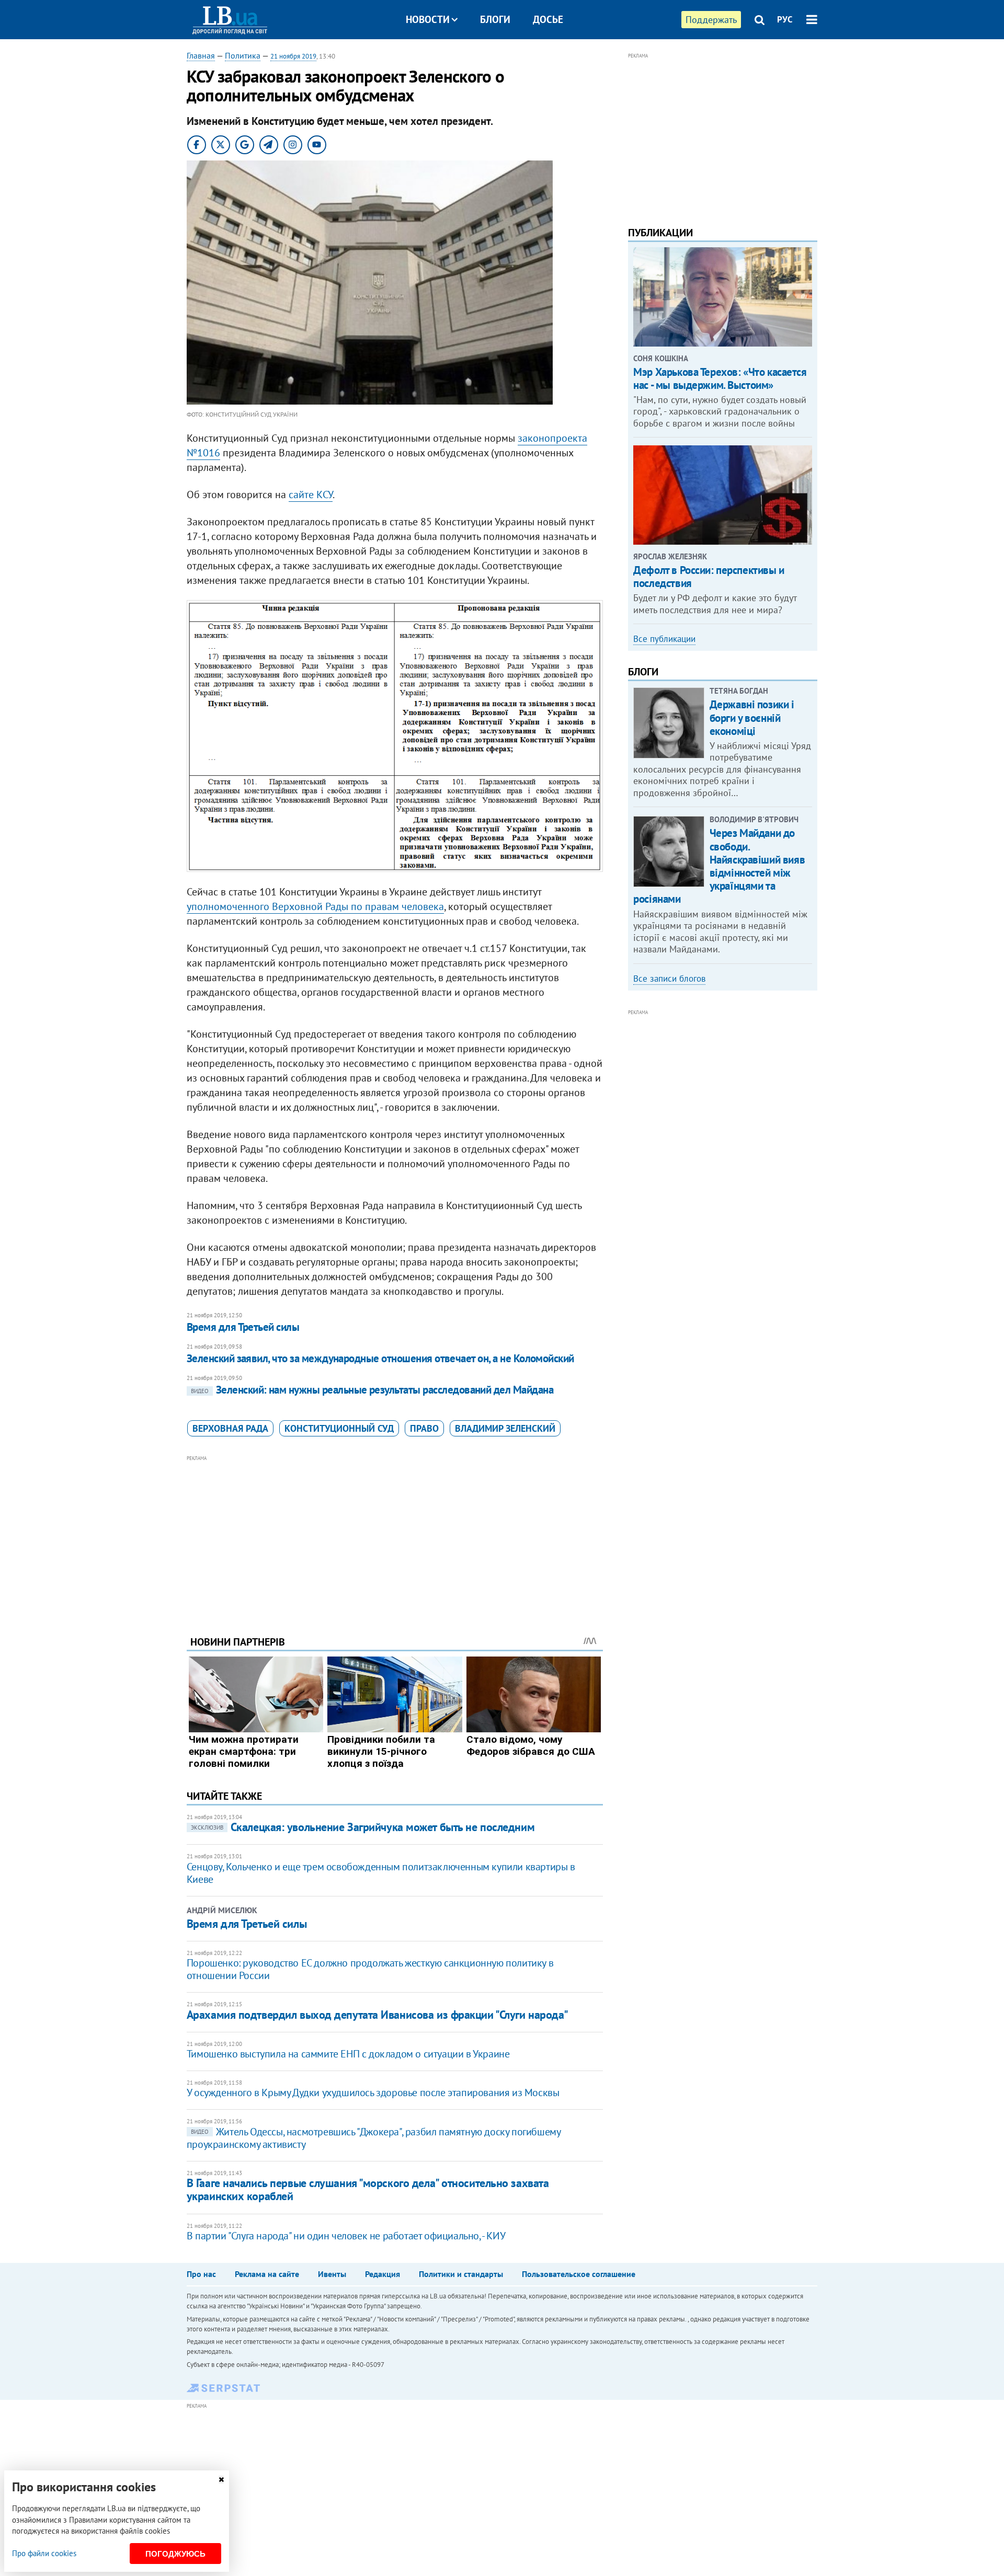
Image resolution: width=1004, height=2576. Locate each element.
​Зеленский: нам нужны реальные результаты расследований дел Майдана (372, 1390)
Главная (201, 55)
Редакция (383, 2274)
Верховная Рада (230, 1428)
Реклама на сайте (267, 2274)
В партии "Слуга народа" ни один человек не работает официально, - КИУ (346, 2236)
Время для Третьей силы (243, 1327)
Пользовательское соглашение (579, 2274)
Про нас (201, 2274)
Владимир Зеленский (505, 1428)
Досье (548, 19)
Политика (243, 55)
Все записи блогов (669, 979)
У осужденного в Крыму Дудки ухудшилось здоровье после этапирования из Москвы (373, 2092)
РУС (785, 19)
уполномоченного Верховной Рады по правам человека (315, 906)
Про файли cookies (44, 2553)
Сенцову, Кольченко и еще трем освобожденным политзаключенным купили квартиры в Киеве (381, 1873)
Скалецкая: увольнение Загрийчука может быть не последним (363, 1827)
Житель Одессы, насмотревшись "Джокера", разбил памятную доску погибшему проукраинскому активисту (374, 2138)
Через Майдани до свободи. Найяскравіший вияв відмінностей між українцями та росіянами (719, 866)
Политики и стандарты (461, 2274)
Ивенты (332, 2274)
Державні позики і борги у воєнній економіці (752, 717)
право (424, 1428)
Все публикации (664, 639)
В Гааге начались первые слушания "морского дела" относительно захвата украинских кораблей (368, 2189)
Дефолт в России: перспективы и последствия (709, 577)
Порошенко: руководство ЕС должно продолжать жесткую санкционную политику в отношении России (370, 1969)
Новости (428, 19)
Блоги (495, 19)
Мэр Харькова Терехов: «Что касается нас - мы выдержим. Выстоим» (720, 378)
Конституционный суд (339, 1428)
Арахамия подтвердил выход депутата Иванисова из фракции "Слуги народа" (378, 2015)
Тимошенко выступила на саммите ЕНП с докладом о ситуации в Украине (348, 2054)
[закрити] (221, 2480)
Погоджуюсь (175, 2554)
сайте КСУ (311, 494)
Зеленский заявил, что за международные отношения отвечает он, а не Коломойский (380, 1358)
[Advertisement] (395, 1537)
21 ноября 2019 (293, 56)
